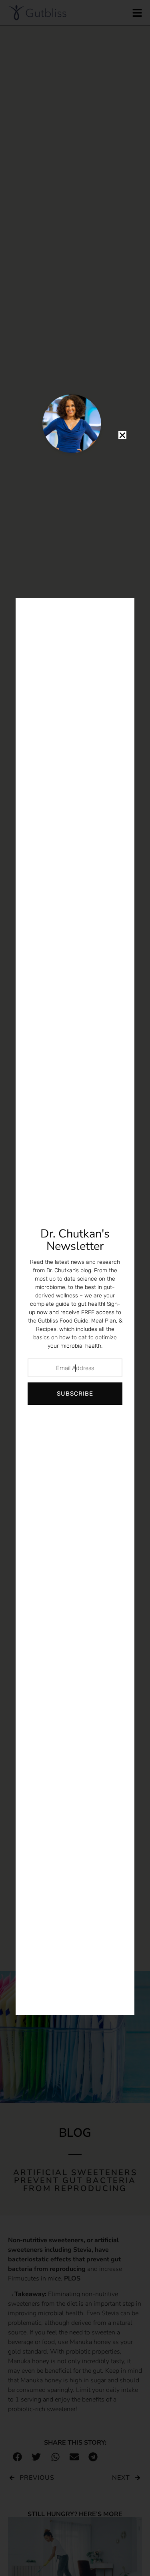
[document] (75, 1288)
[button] (122, 435)
